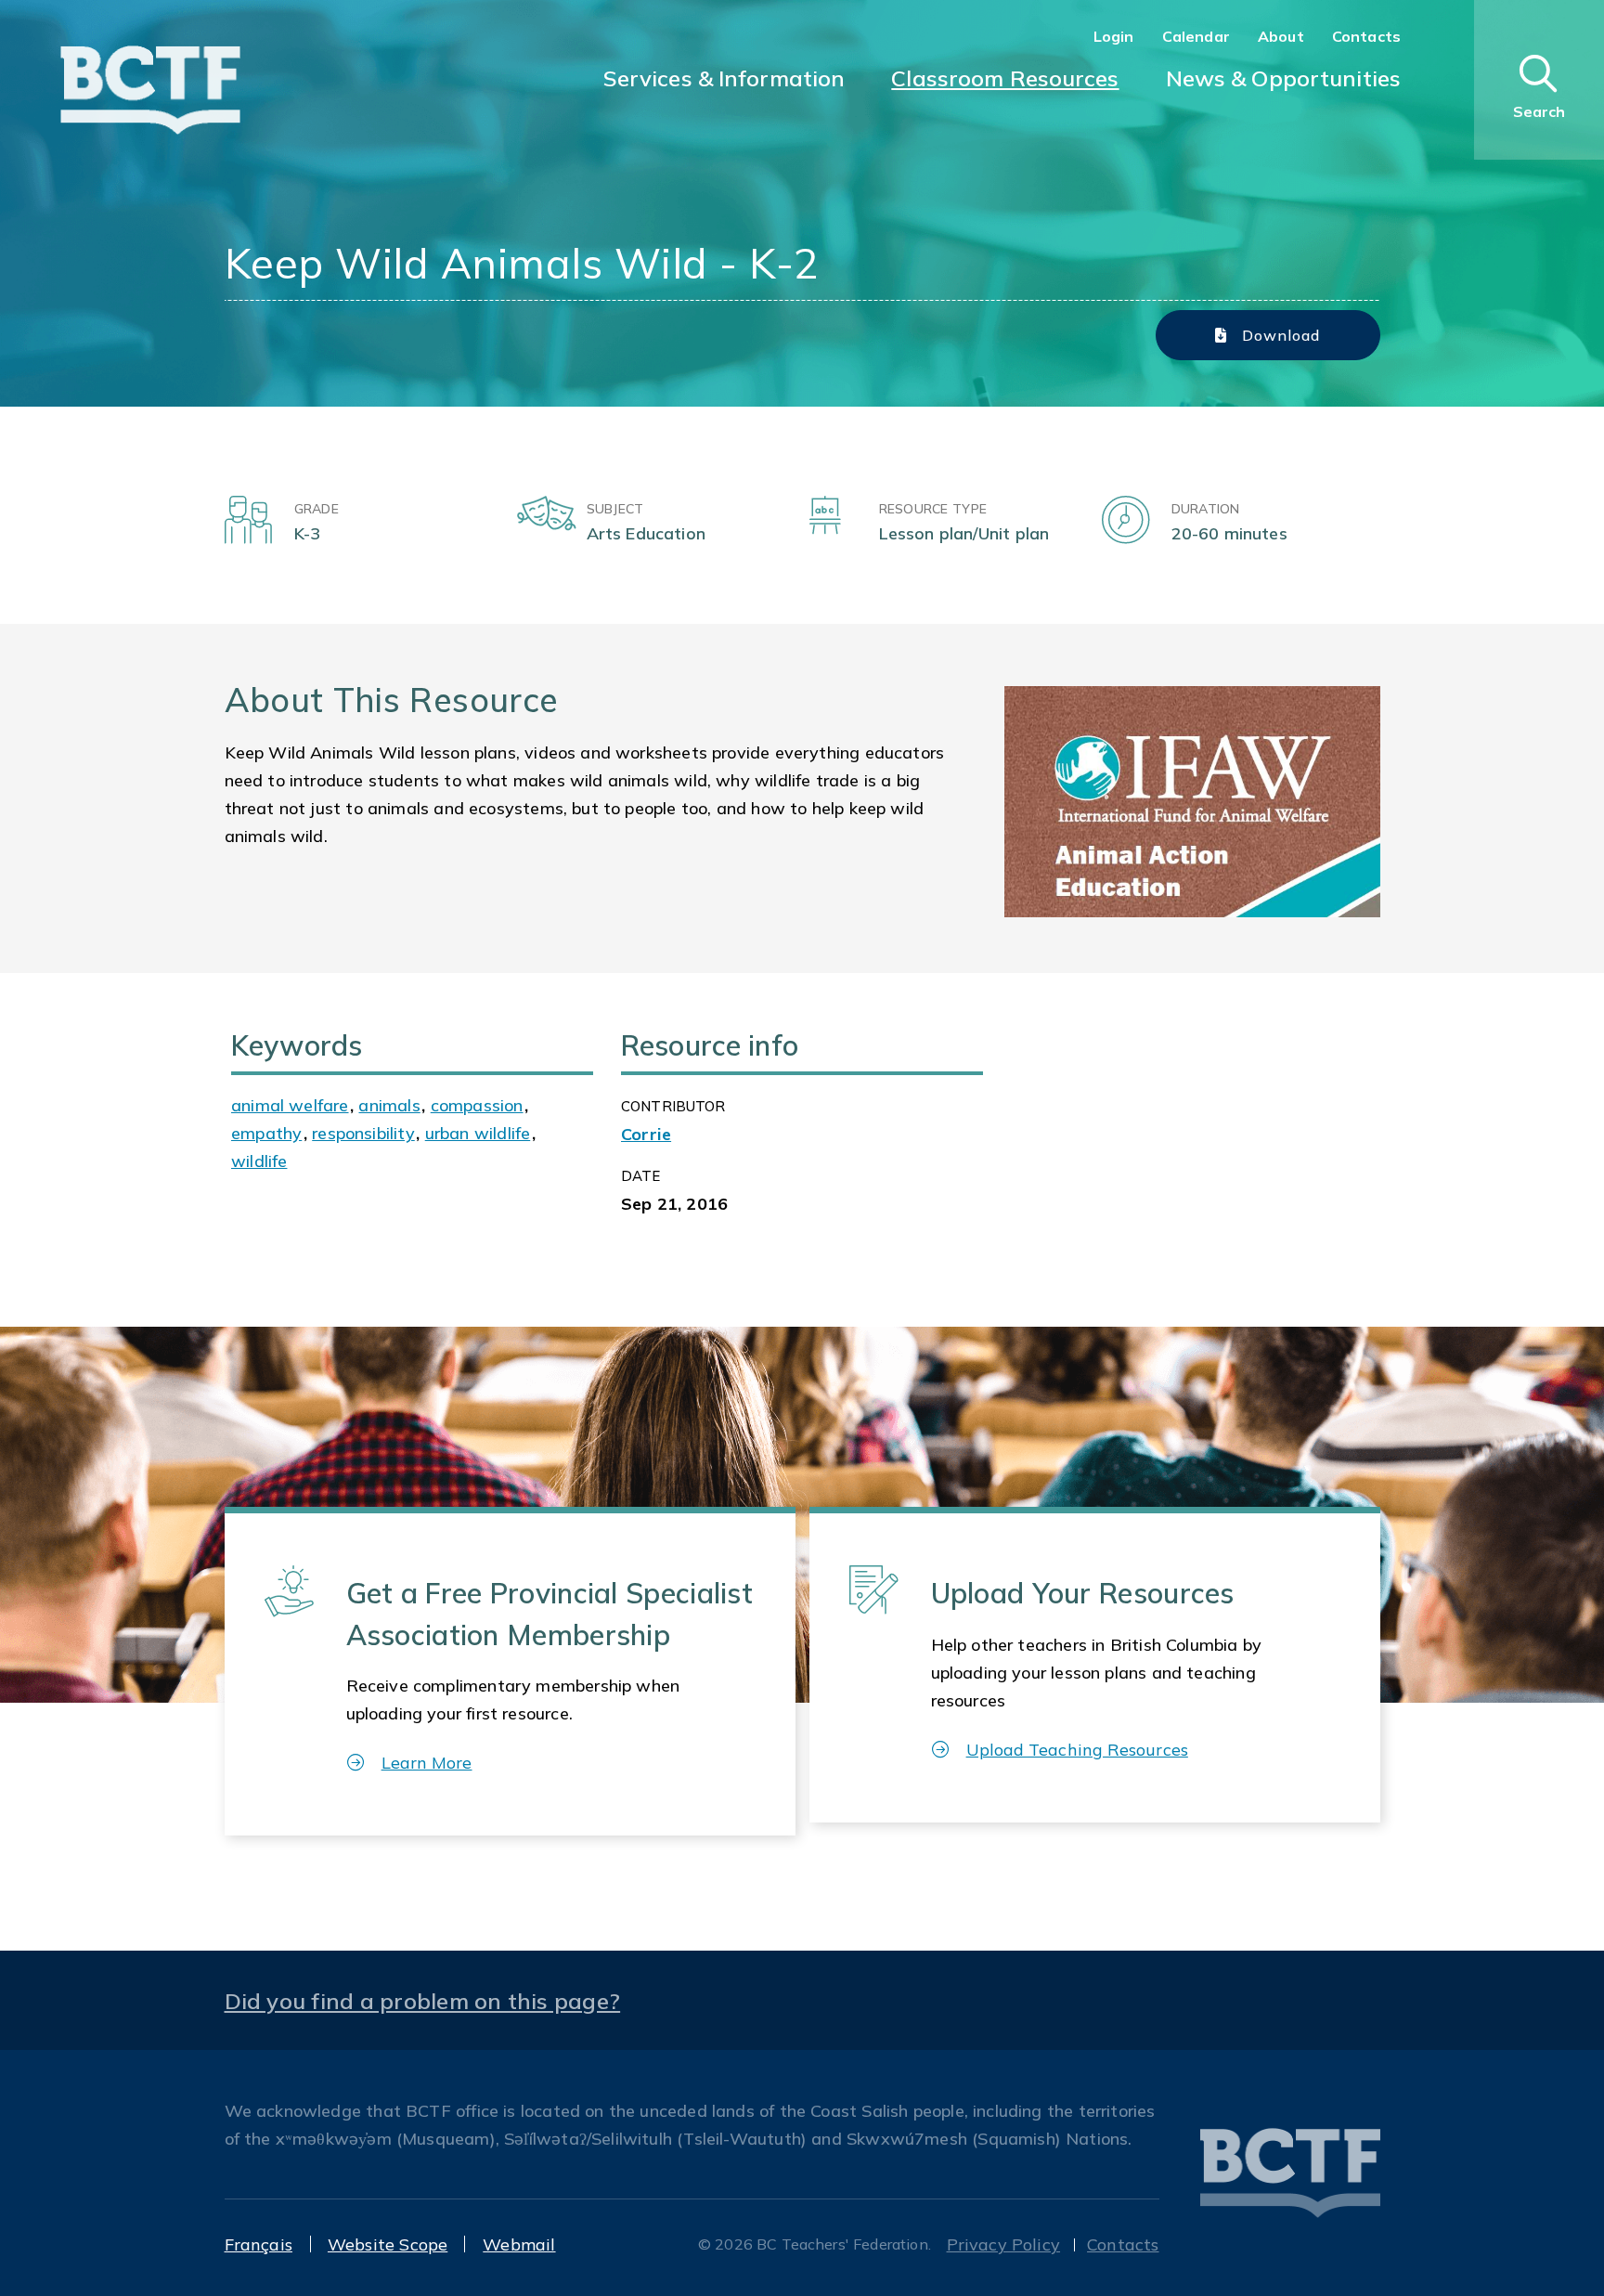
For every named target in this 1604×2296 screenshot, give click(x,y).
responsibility (363, 1133)
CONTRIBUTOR (673, 1106)
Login (1114, 36)
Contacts (1366, 36)
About (1281, 36)
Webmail (519, 2244)
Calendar (1196, 36)
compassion (477, 1105)
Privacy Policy (1004, 2244)
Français (259, 2244)
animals (389, 1105)
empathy (266, 1133)
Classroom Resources (1005, 78)
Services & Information (724, 78)
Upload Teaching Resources (1077, 1750)
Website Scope (388, 2244)
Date (641, 1176)
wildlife (259, 1161)
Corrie (646, 1134)
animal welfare (290, 1105)
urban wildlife (478, 1133)
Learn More (427, 1763)
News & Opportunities (1283, 78)
